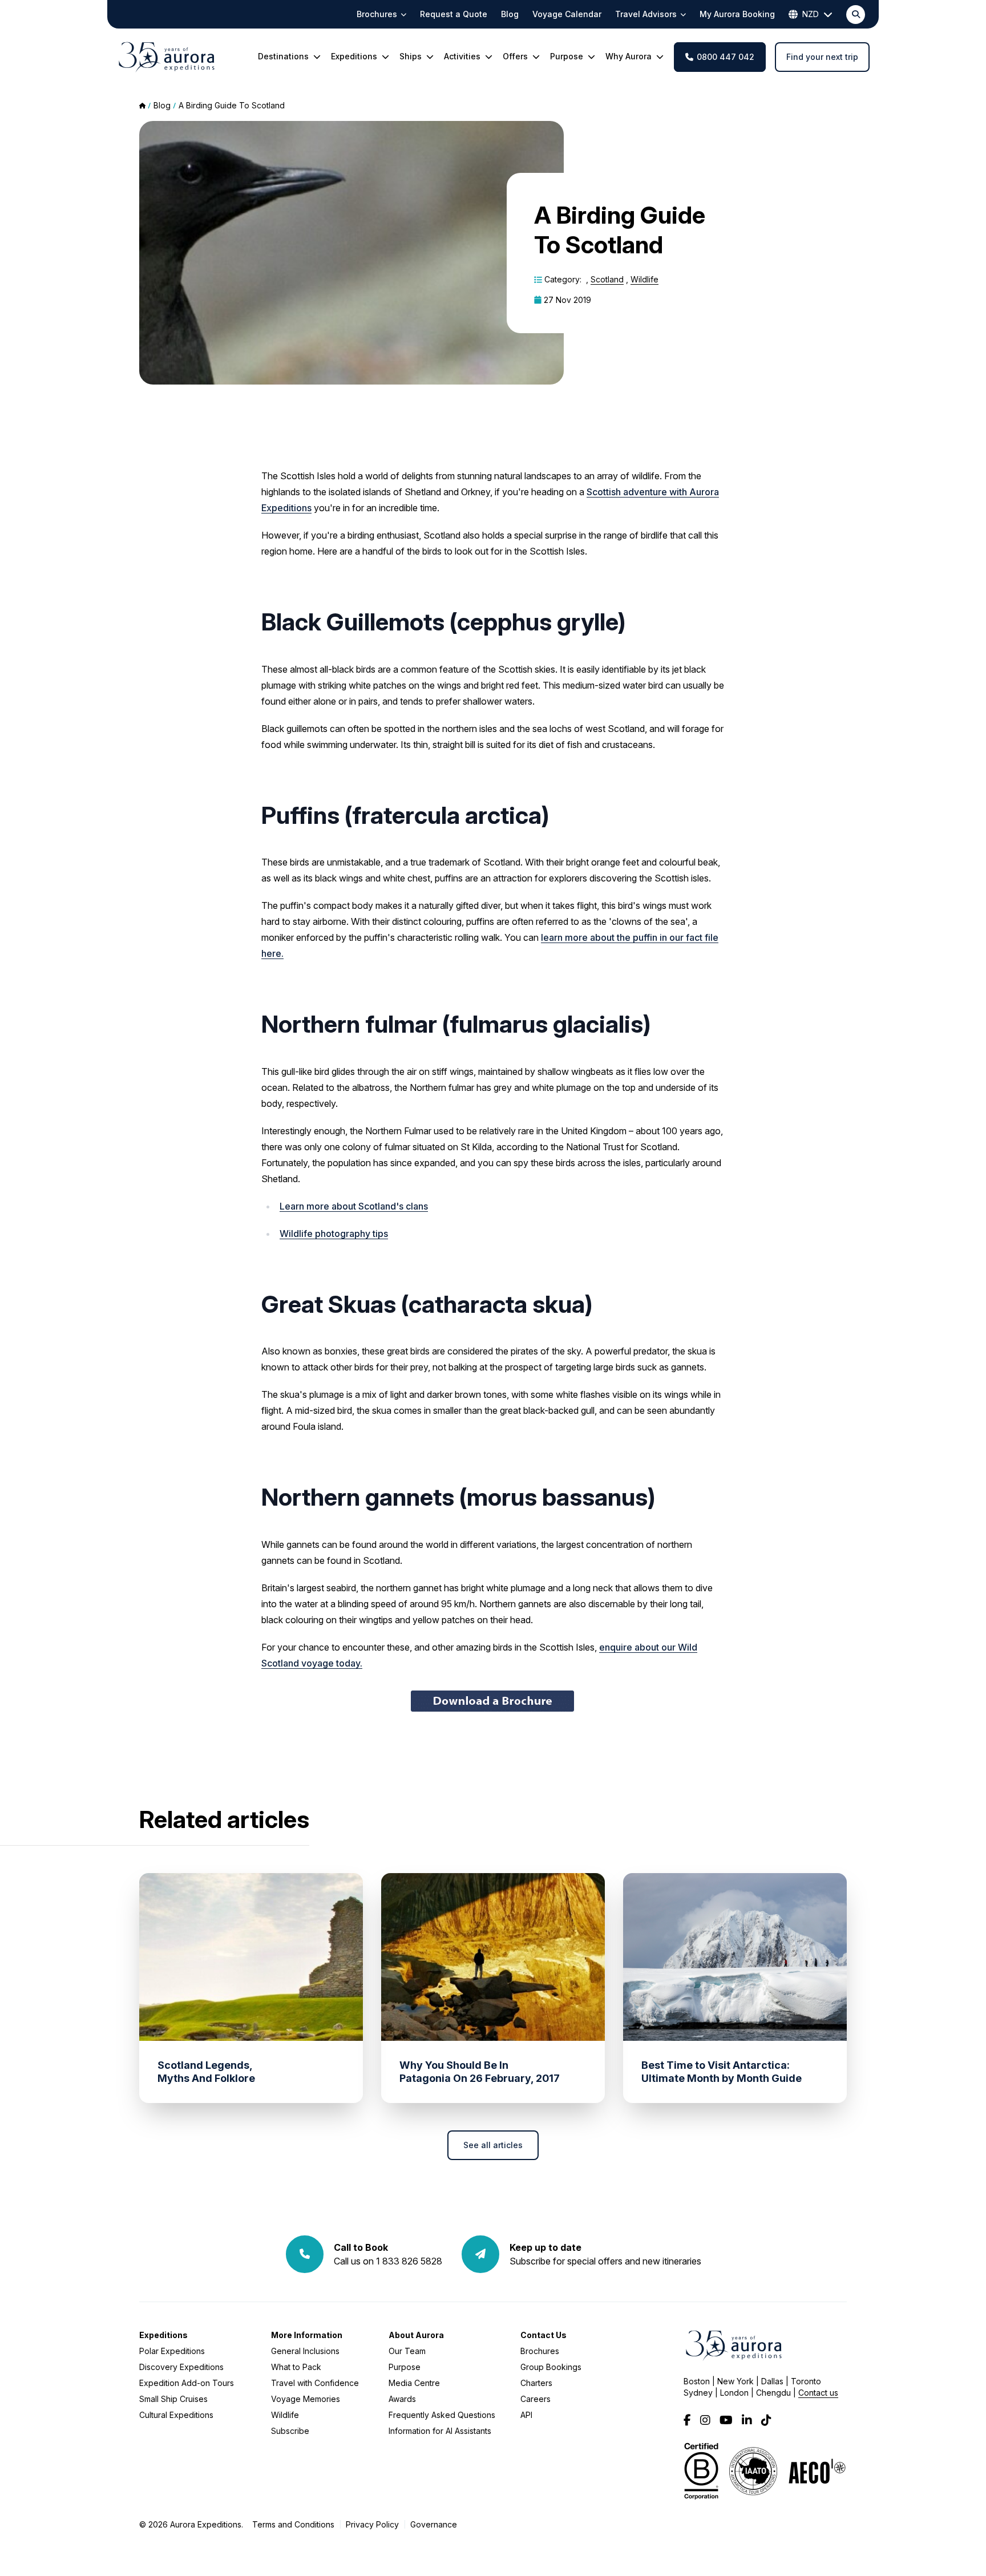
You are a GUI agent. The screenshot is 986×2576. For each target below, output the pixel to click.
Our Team (407, 2351)
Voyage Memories (306, 2399)
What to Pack (296, 2367)
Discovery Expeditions (181, 2367)
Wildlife (644, 279)
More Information (307, 2335)
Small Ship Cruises (173, 2399)
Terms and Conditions (293, 2524)
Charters (536, 2383)
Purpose (405, 2367)
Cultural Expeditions (176, 2415)
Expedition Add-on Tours (187, 2383)
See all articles (493, 2145)
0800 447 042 (726, 57)
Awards (402, 2399)
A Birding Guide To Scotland (232, 105)
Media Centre (414, 2383)
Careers (536, 2399)
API (526, 2415)
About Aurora (416, 2335)
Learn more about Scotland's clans (354, 1206)
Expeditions (163, 2335)
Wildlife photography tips (334, 1234)
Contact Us (543, 2335)
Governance (434, 2524)
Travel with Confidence (315, 2383)
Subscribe (290, 2431)
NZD (811, 14)
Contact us (818, 2393)
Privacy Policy (372, 2524)
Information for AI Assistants (440, 2431)
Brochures (540, 2351)
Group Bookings (551, 2367)
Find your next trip (822, 57)
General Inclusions (305, 2351)
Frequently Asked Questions (442, 2415)
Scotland (607, 279)
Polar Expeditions (172, 2351)
